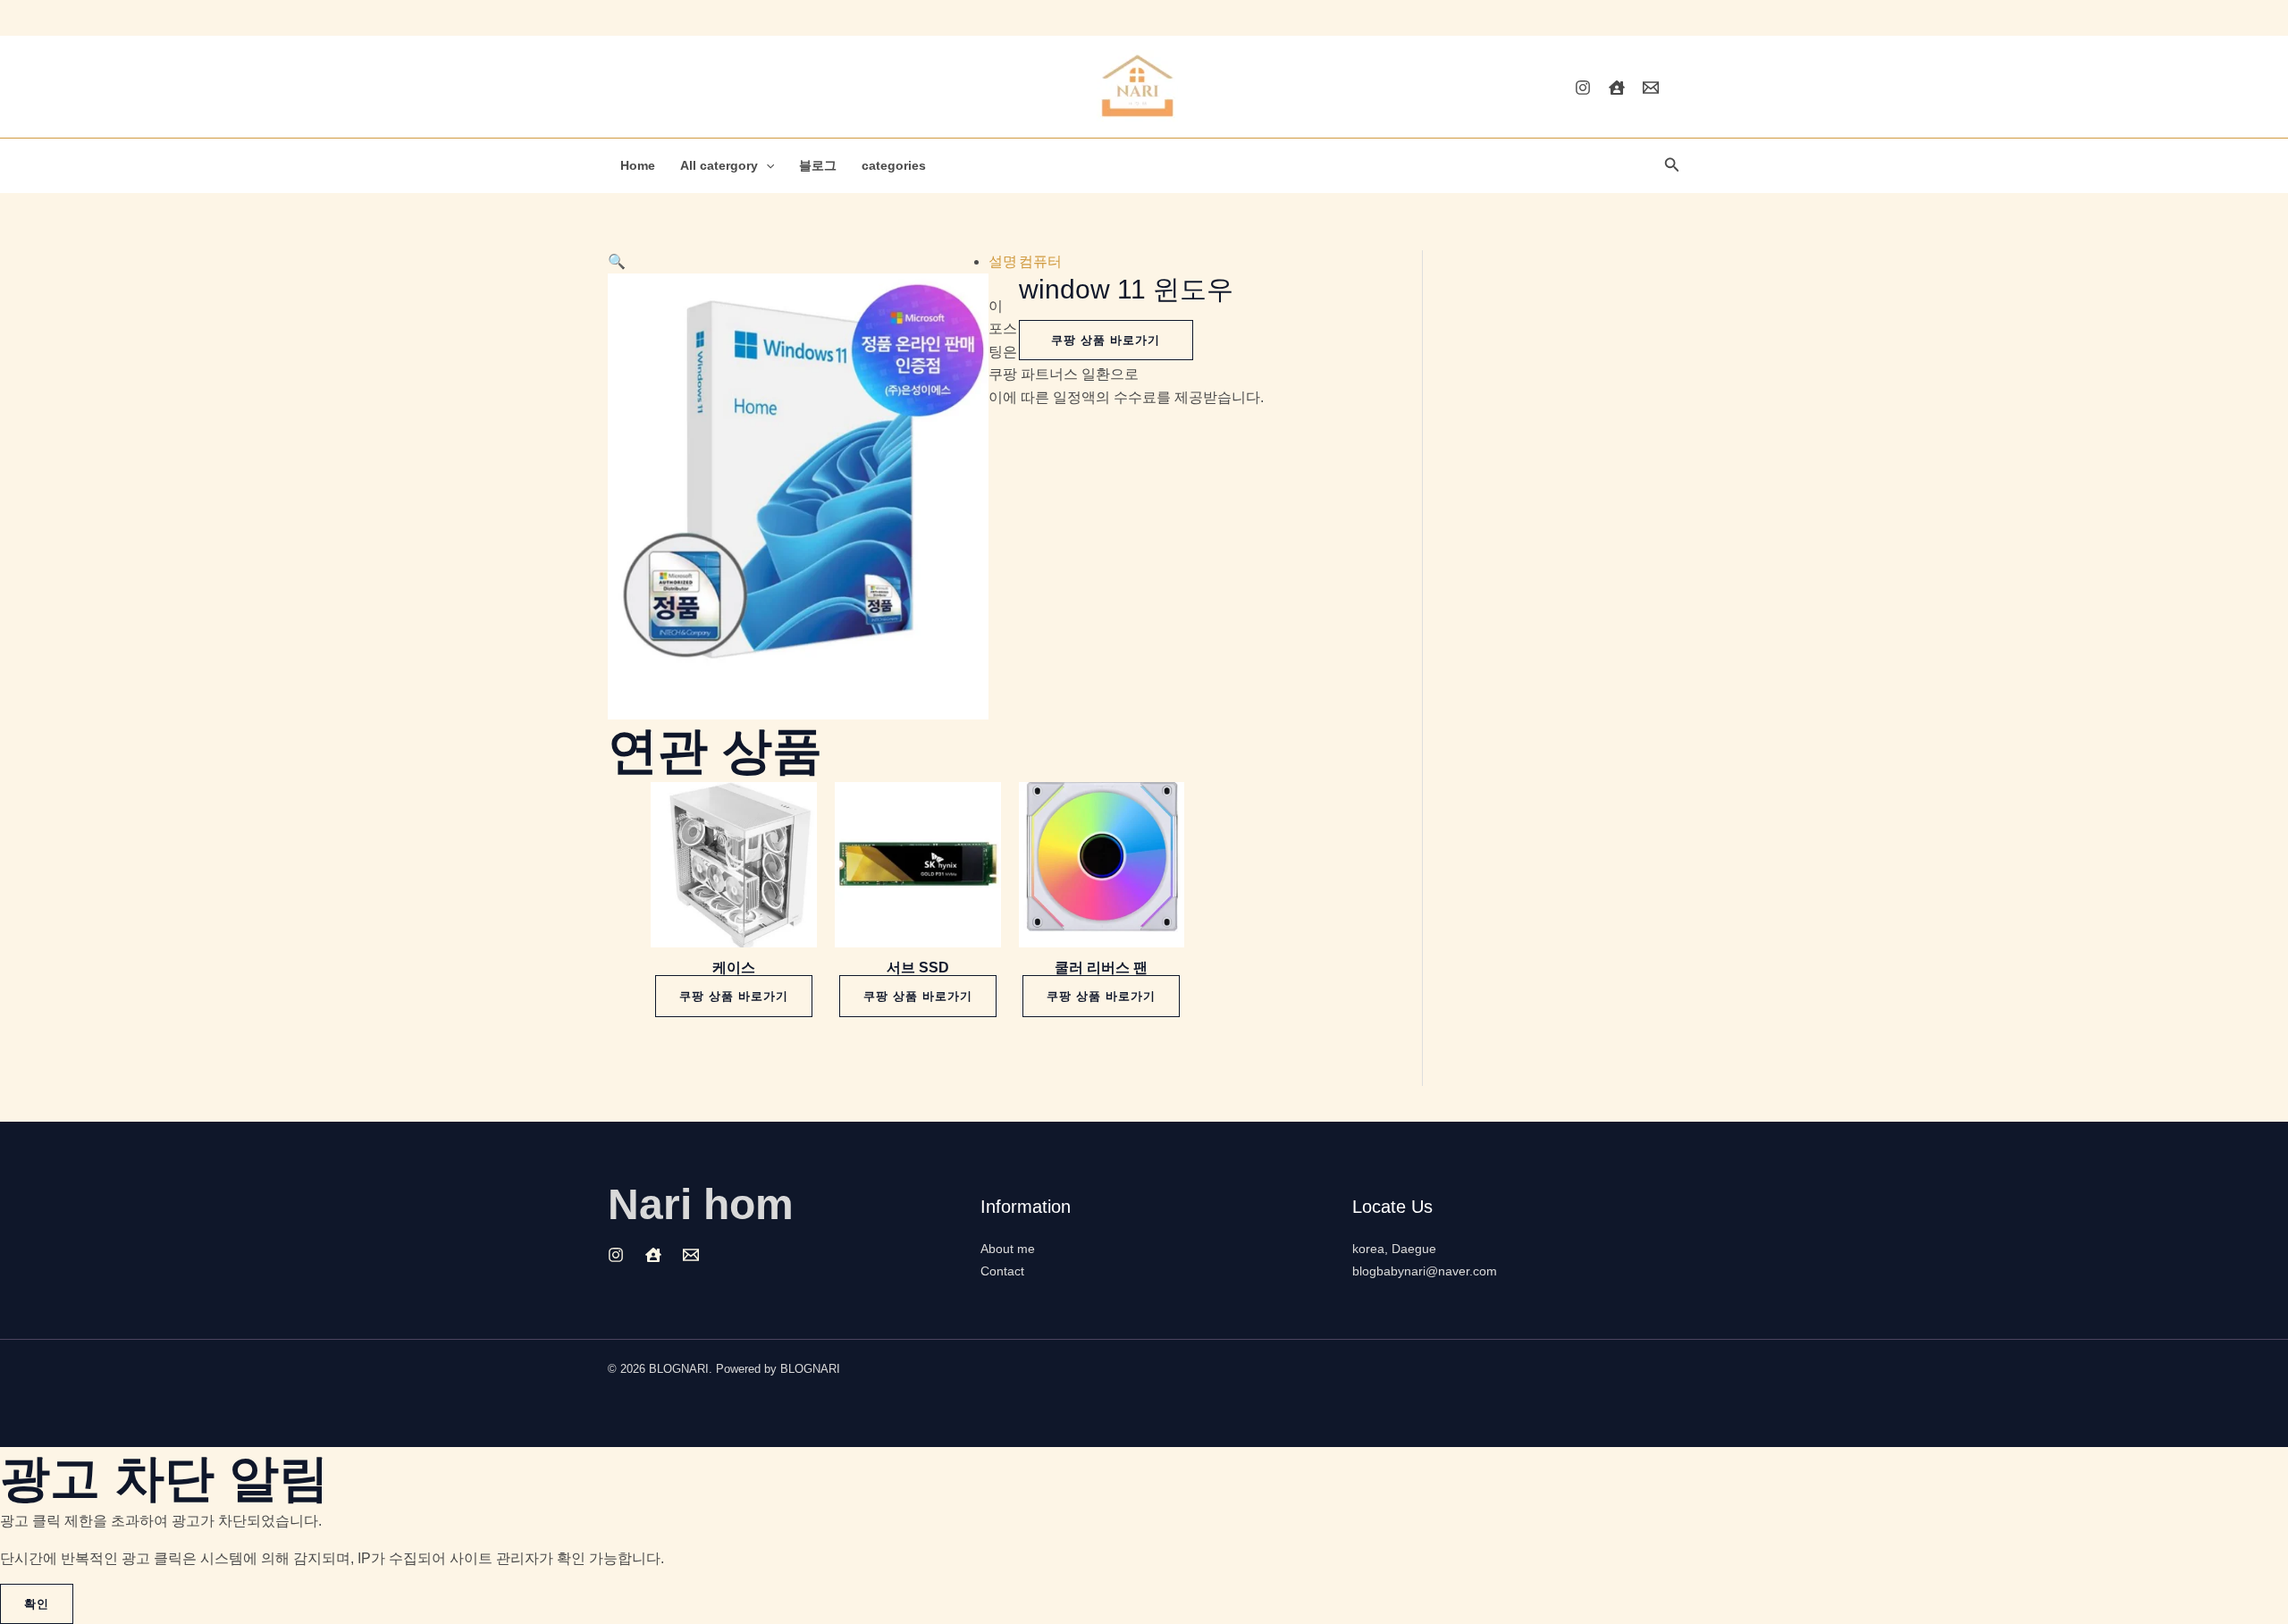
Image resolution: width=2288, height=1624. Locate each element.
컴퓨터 (1040, 261)
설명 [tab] (1003, 261)
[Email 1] (691, 1255)
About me (1008, 1249)
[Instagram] (1583, 88)
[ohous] (653, 1255)
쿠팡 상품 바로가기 (1106, 340)
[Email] (1651, 88)
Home (638, 165)
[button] (766, 165)
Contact (1002, 1271)
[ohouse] (1617, 88)
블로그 (818, 165)
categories (894, 165)
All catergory (719, 165)
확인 (37, 1604)
